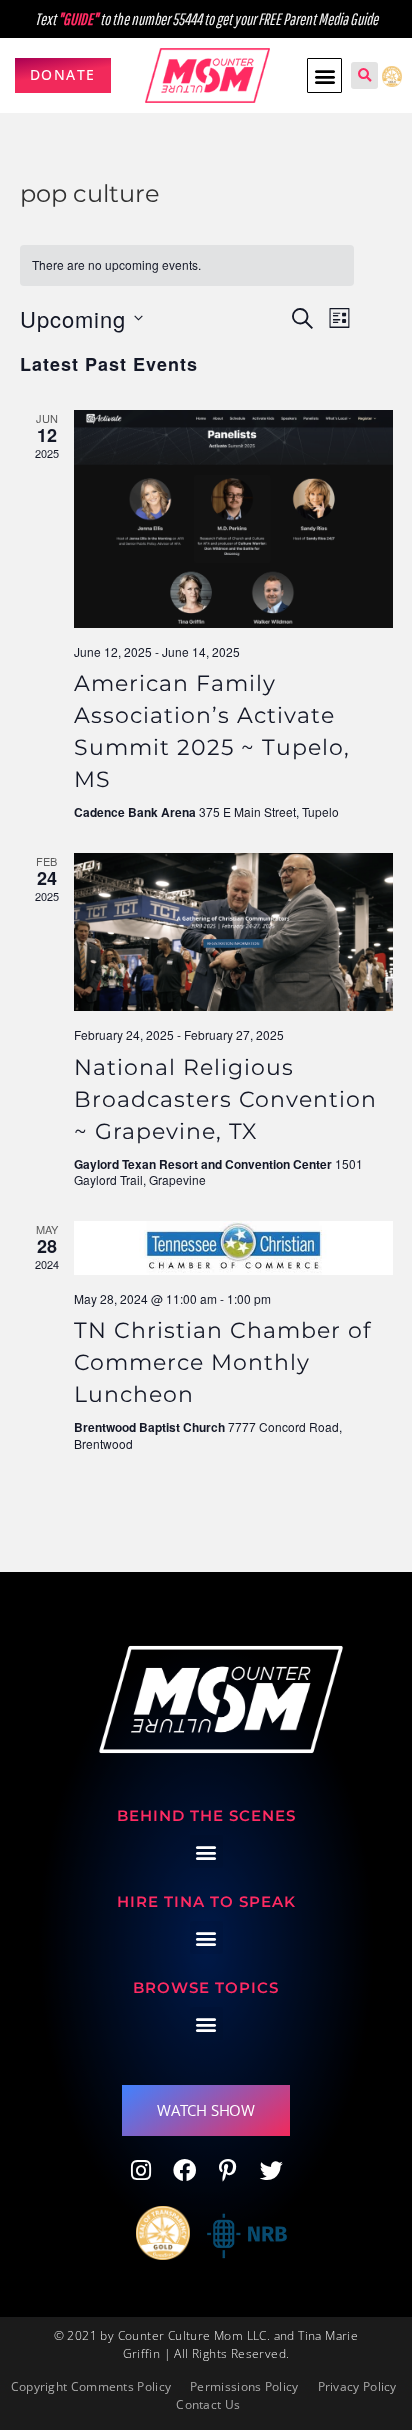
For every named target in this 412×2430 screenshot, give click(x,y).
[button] (324, 75)
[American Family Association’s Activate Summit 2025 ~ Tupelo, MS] (233, 519)
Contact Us (208, 2404)
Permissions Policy (244, 2386)
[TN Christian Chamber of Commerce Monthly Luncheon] (233, 1248)
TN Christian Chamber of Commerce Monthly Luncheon (222, 1362)
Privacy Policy (357, 2386)
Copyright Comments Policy (91, 2386)
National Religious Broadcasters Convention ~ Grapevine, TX (225, 1099)
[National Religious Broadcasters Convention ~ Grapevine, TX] (233, 932)
